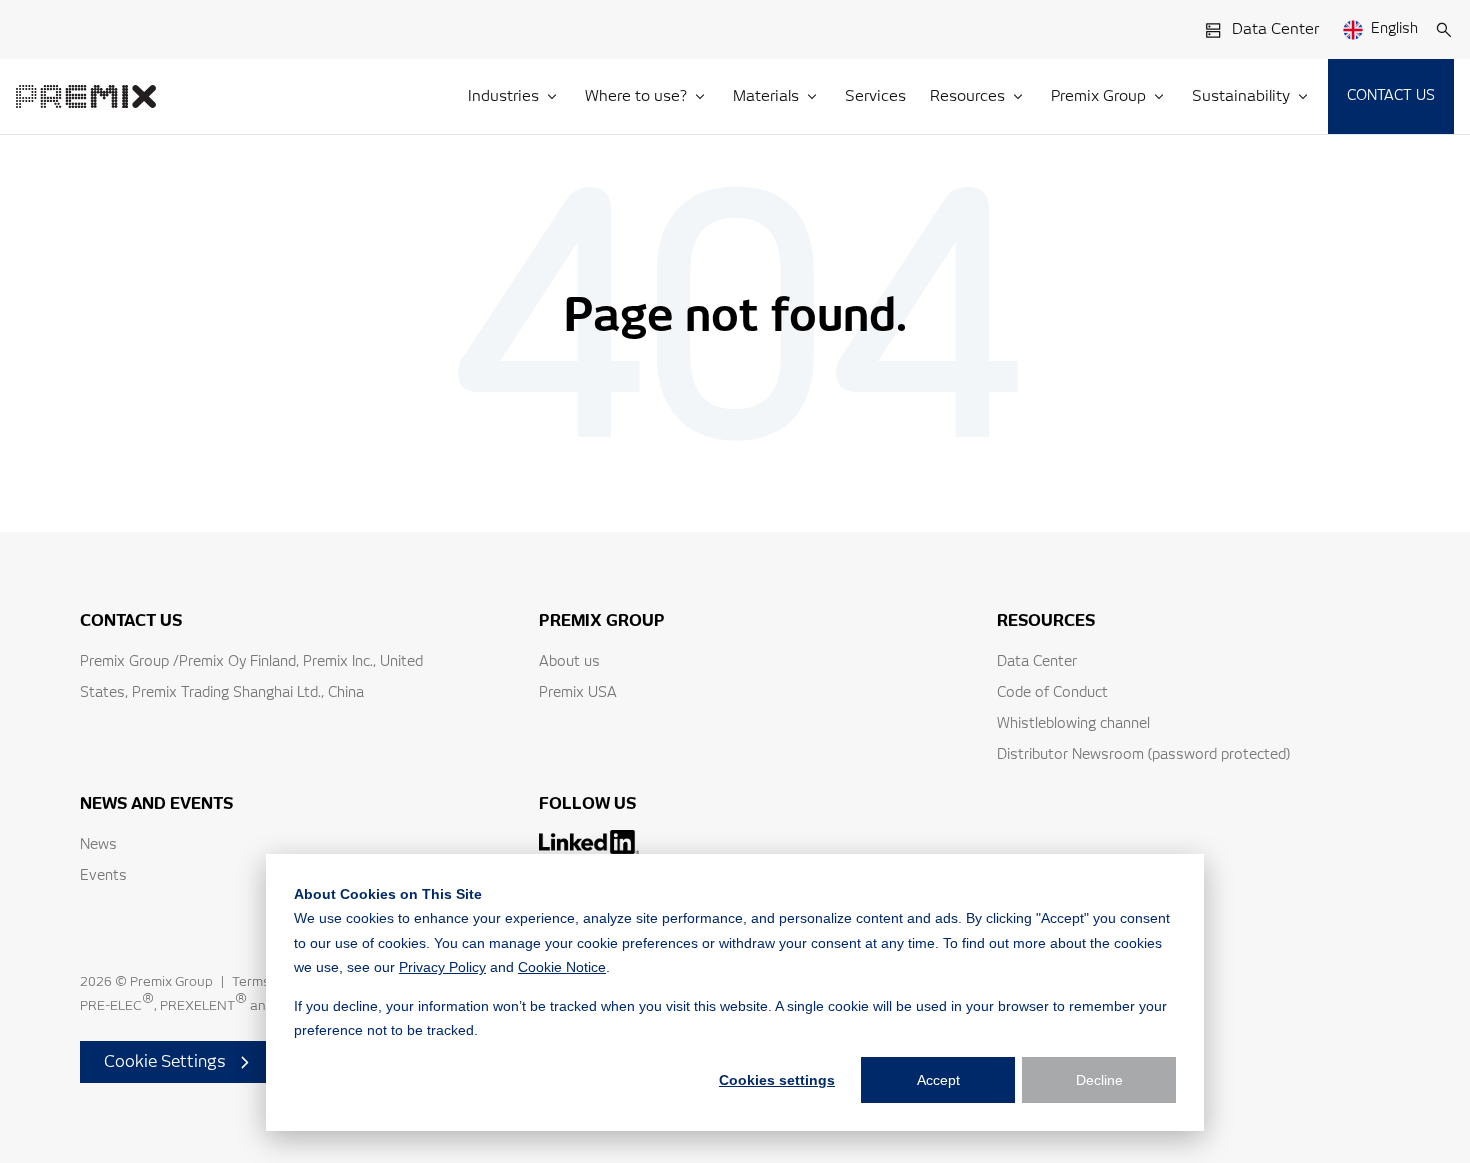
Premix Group (171, 982)
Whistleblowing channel (1073, 724)
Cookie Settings (165, 1062)
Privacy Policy (442, 967)
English (1394, 29)
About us (569, 662)
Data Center (1275, 29)
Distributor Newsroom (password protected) (1143, 755)
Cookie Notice (562, 967)
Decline (1099, 1080)
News (98, 845)
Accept (938, 1080)
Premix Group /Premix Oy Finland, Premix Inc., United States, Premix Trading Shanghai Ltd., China (251, 677)
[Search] (1444, 30)
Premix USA (578, 693)
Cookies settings (777, 1080)
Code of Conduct (1052, 693)
